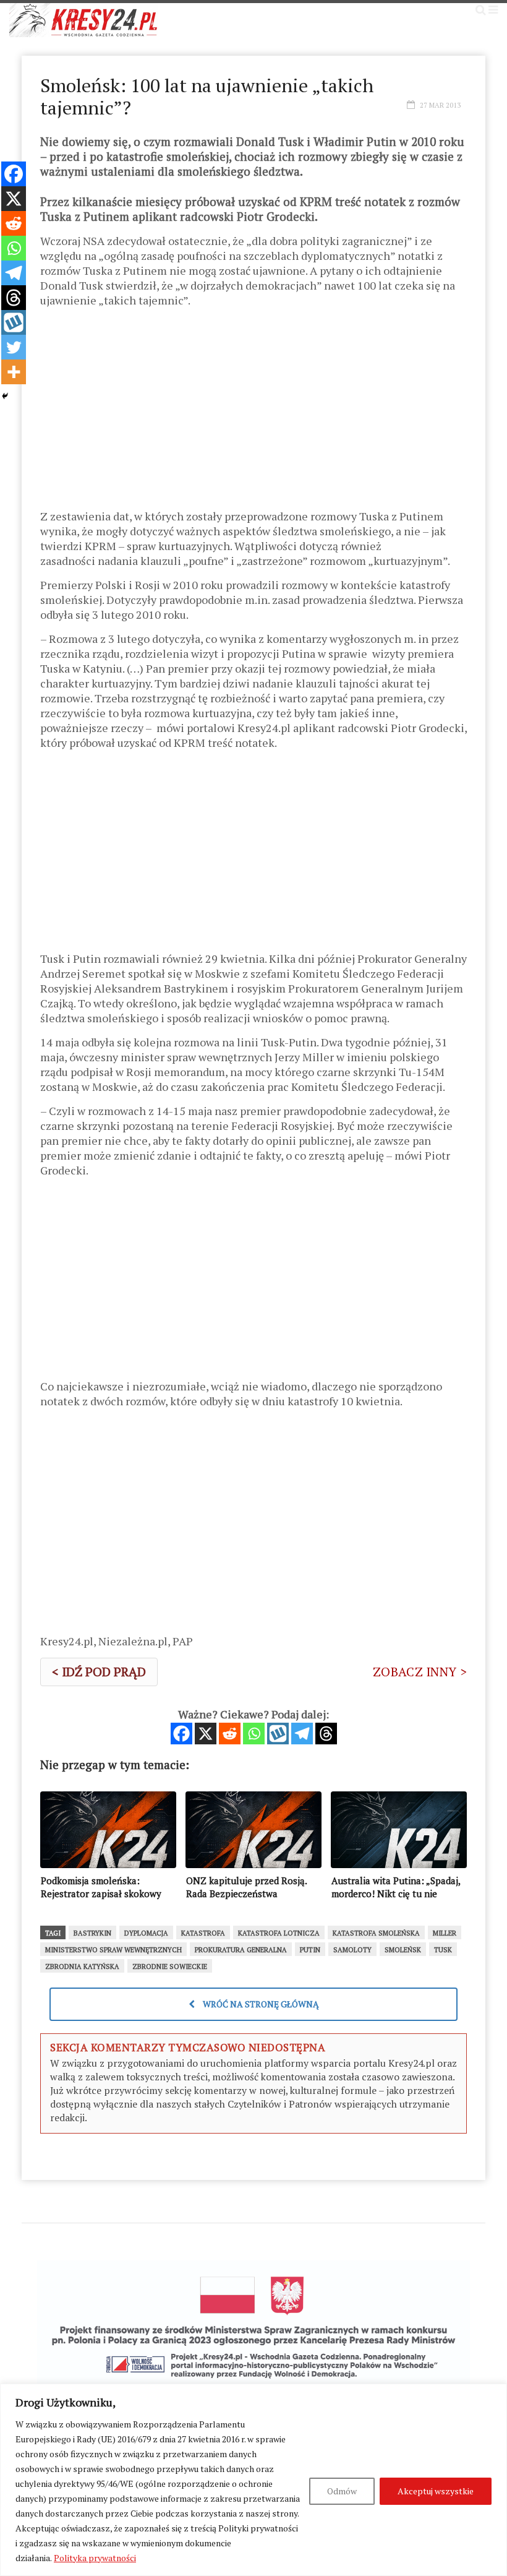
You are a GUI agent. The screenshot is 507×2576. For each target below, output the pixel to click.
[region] (253, 2480)
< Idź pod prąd (99, 1672)
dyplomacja (146, 1933)
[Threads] (326, 1734)
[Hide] (5, 396)
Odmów (342, 2491)
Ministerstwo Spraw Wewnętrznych (113, 1950)
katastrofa (203, 1933)
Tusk (443, 1950)
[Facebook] (181, 1734)
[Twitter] (14, 347)
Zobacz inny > (420, 1672)
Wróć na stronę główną (260, 2004)
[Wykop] (278, 1734)
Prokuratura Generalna (241, 1950)
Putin (310, 1950)
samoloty (352, 1950)
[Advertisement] (253, 413)
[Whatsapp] (254, 1734)
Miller (445, 1933)
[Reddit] (230, 1734)
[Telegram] (302, 1734)
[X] (206, 1734)
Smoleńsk (403, 1950)
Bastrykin (92, 1933)
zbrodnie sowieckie (170, 1966)
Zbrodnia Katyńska (82, 1966)
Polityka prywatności (95, 2558)
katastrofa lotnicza (279, 1933)
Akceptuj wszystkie (436, 2491)
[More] (14, 372)
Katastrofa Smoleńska (376, 1933)
